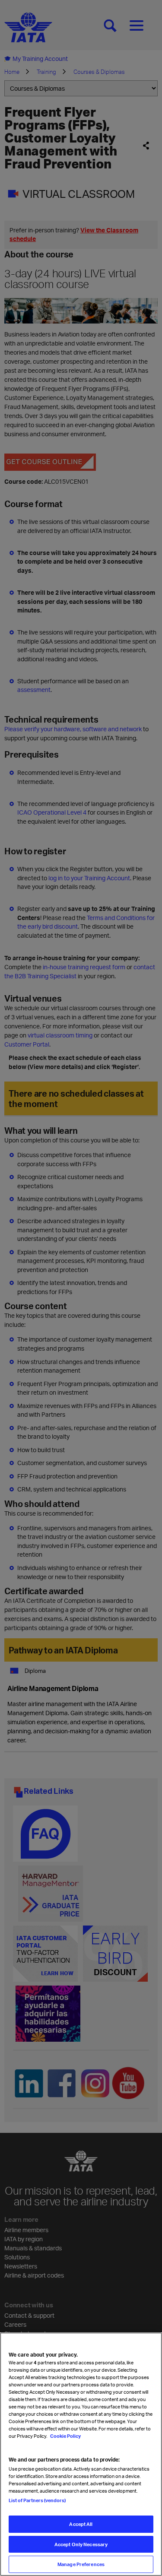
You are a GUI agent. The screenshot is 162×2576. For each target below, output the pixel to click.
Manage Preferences (81, 2564)
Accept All (81, 2524)
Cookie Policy (65, 2436)
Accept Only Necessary (81, 2544)
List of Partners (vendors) (37, 2500)
